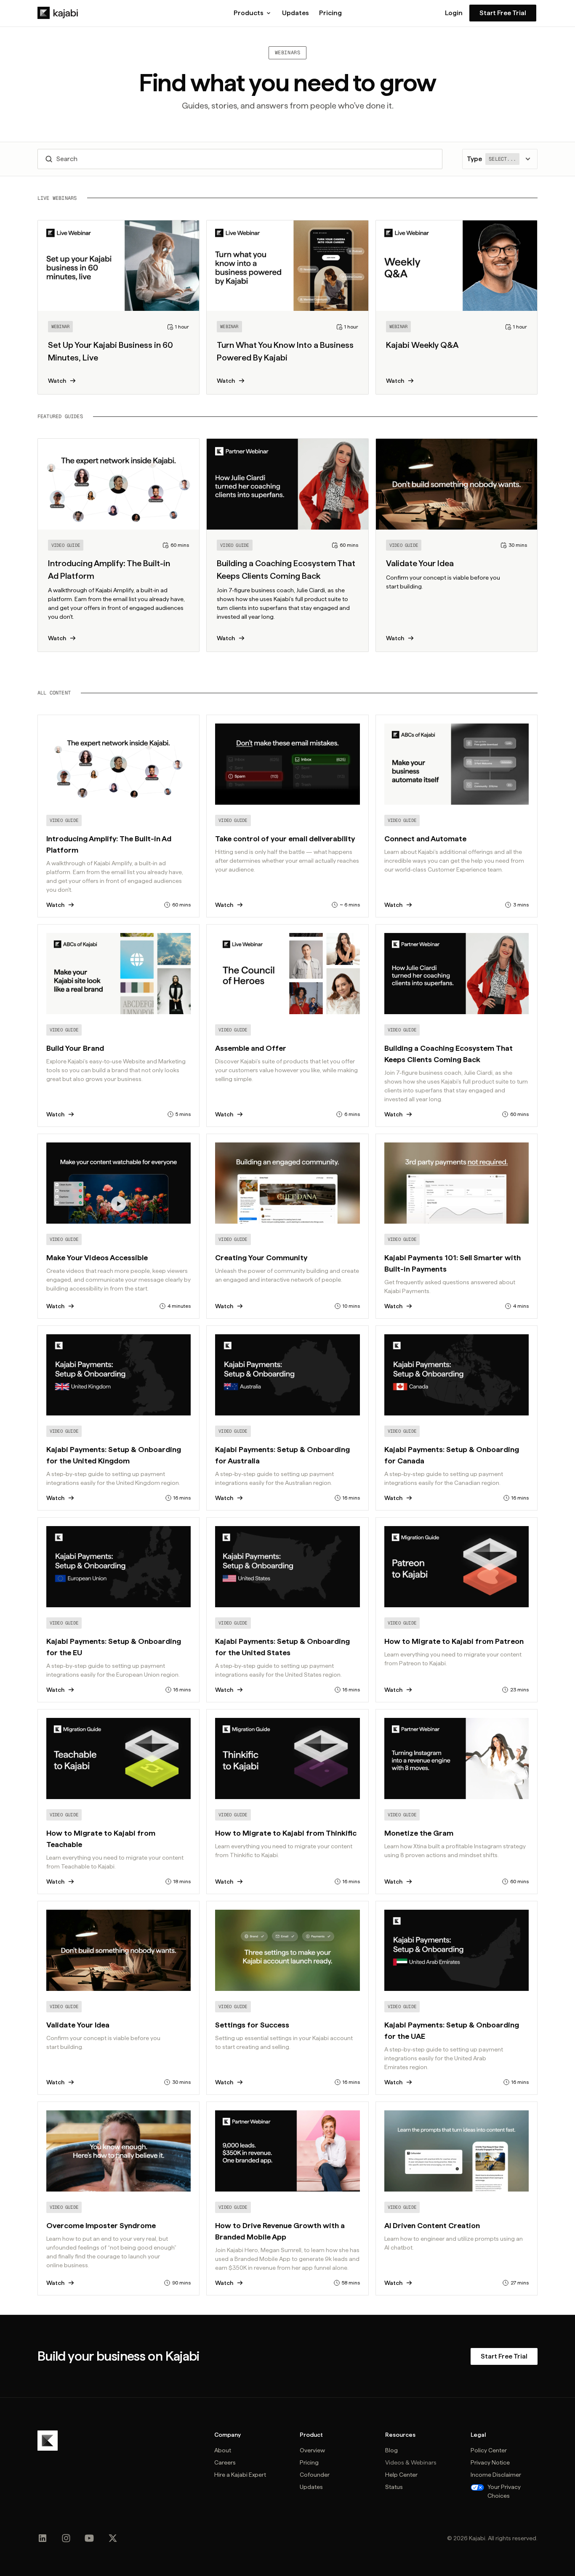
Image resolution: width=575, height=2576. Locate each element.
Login (454, 13)
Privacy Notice (490, 2462)
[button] (253, 13)
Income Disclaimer (496, 2475)
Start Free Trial (503, 13)
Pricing (330, 13)
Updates (295, 13)
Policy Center (489, 2450)
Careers (225, 2462)
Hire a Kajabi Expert (240, 2475)
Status (394, 2487)
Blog (391, 2450)
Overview (312, 2450)
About (223, 2450)
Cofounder (315, 2475)
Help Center (401, 2475)
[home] (58, 13)
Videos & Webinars (411, 2462)
